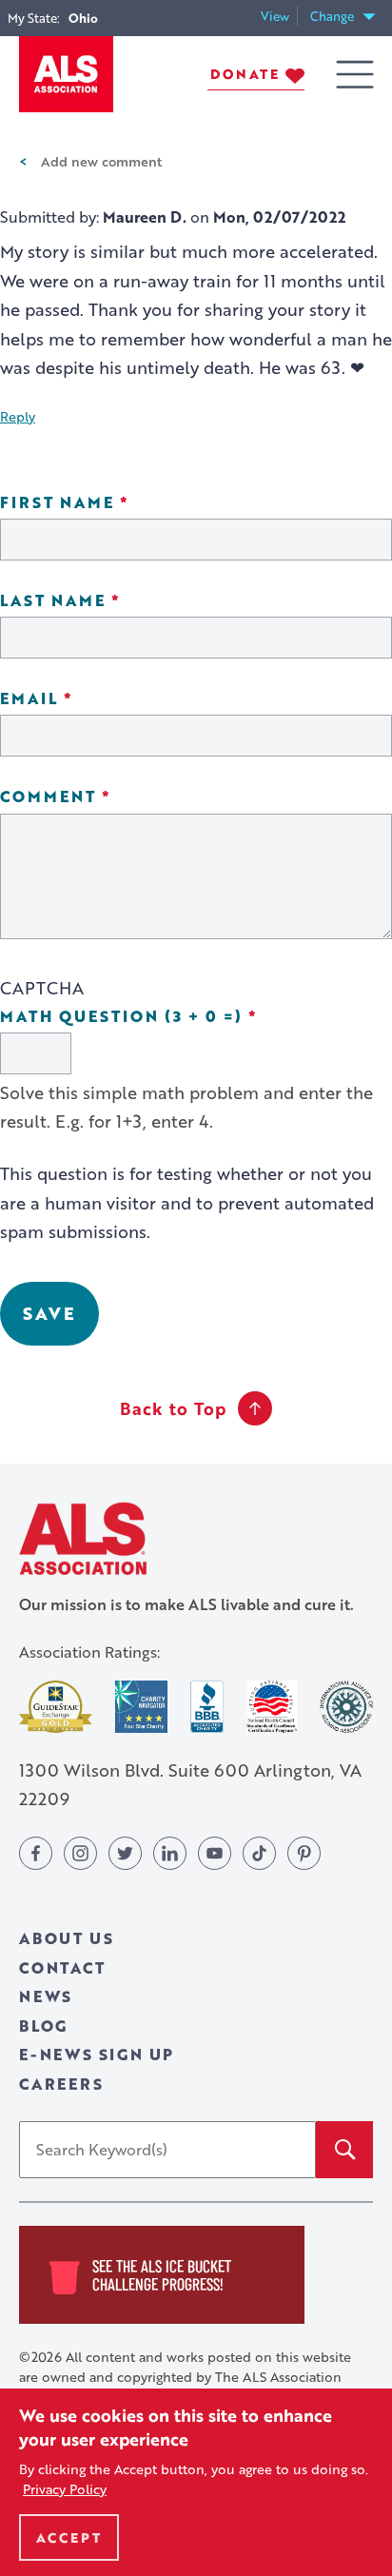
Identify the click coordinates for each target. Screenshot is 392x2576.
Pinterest (304, 1853)
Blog (43, 2025)
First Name (118, 503)
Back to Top (173, 1408)
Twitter (125, 1853)
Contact (62, 1967)
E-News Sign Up (97, 2054)
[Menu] (355, 75)
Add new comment (101, 161)
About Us (66, 1938)
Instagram (80, 1853)
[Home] (66, 74)
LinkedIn (170, 1853)
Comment (109, 797)
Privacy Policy (65, 2489)
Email (90, 699)
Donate (245, 74)
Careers (61, 2084)
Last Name (114, 601)
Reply (18, 416)
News (46, 1996)
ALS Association (83, 1538)
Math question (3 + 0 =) (182, 1017)
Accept (69, 2537)
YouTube (215, 1853)
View (279, 17)
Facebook (36, 1853)
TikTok (259, 1853)
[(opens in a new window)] (56, 1707)
